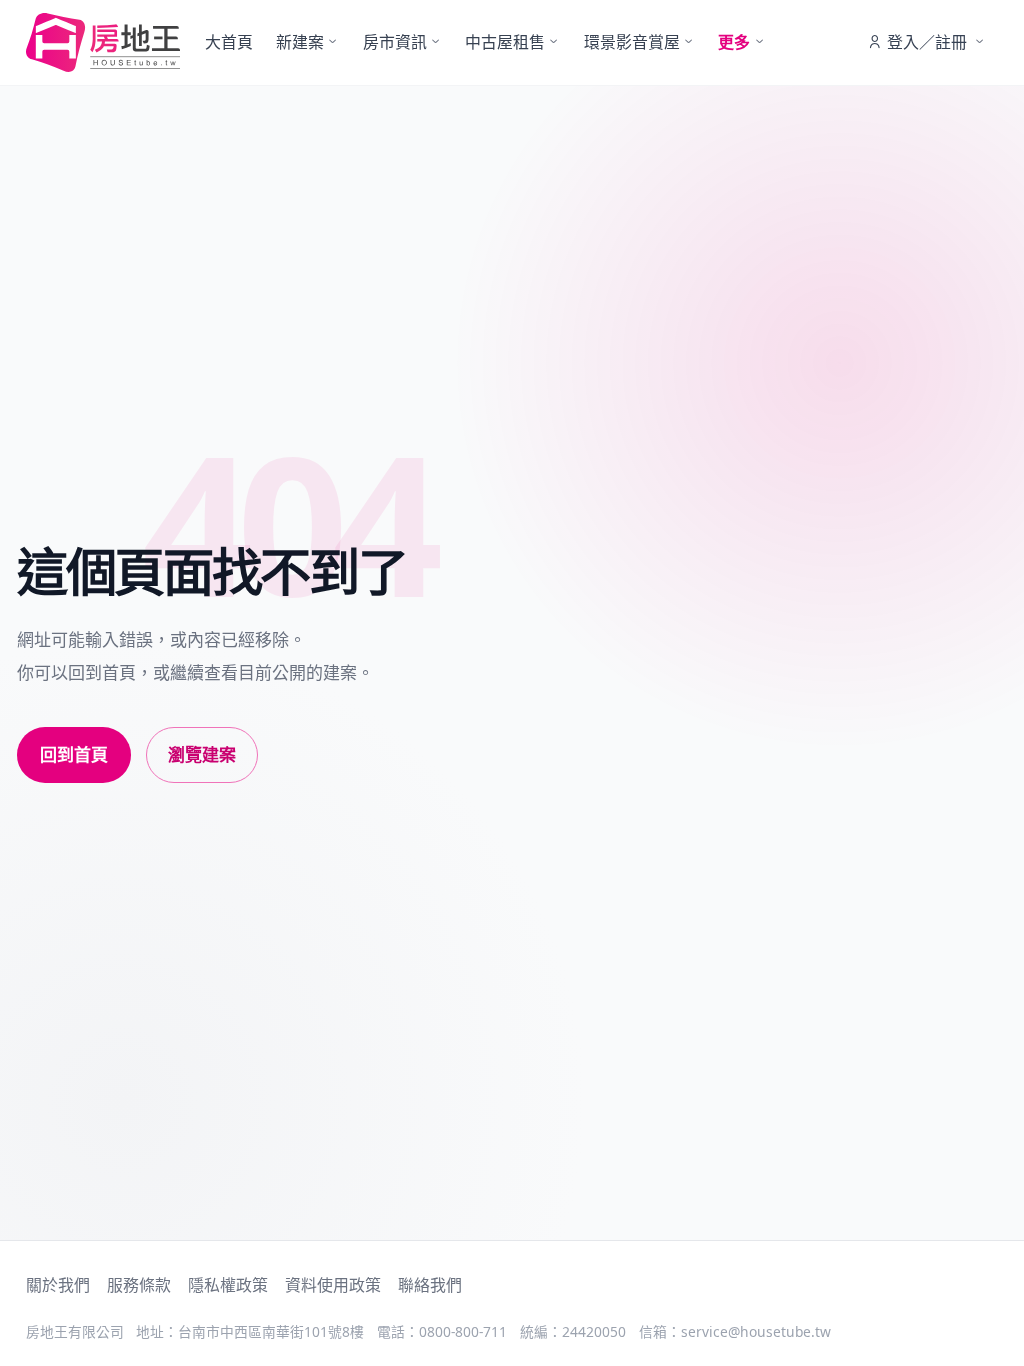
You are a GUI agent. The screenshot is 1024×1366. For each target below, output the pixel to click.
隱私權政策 (228, 1285)
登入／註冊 (927, 42)
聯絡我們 (430, 1285)
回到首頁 (74, 754)
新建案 (300, 42)
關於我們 (58, 1285)
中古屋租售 (505, 42)
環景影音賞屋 (632, 42)
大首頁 (229, 42)
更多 (734, 42)
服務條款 (139, 1285)
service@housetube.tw (756, 1331)
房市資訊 (395, 42)
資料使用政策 (333, 1285)
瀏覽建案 (202, 754)
